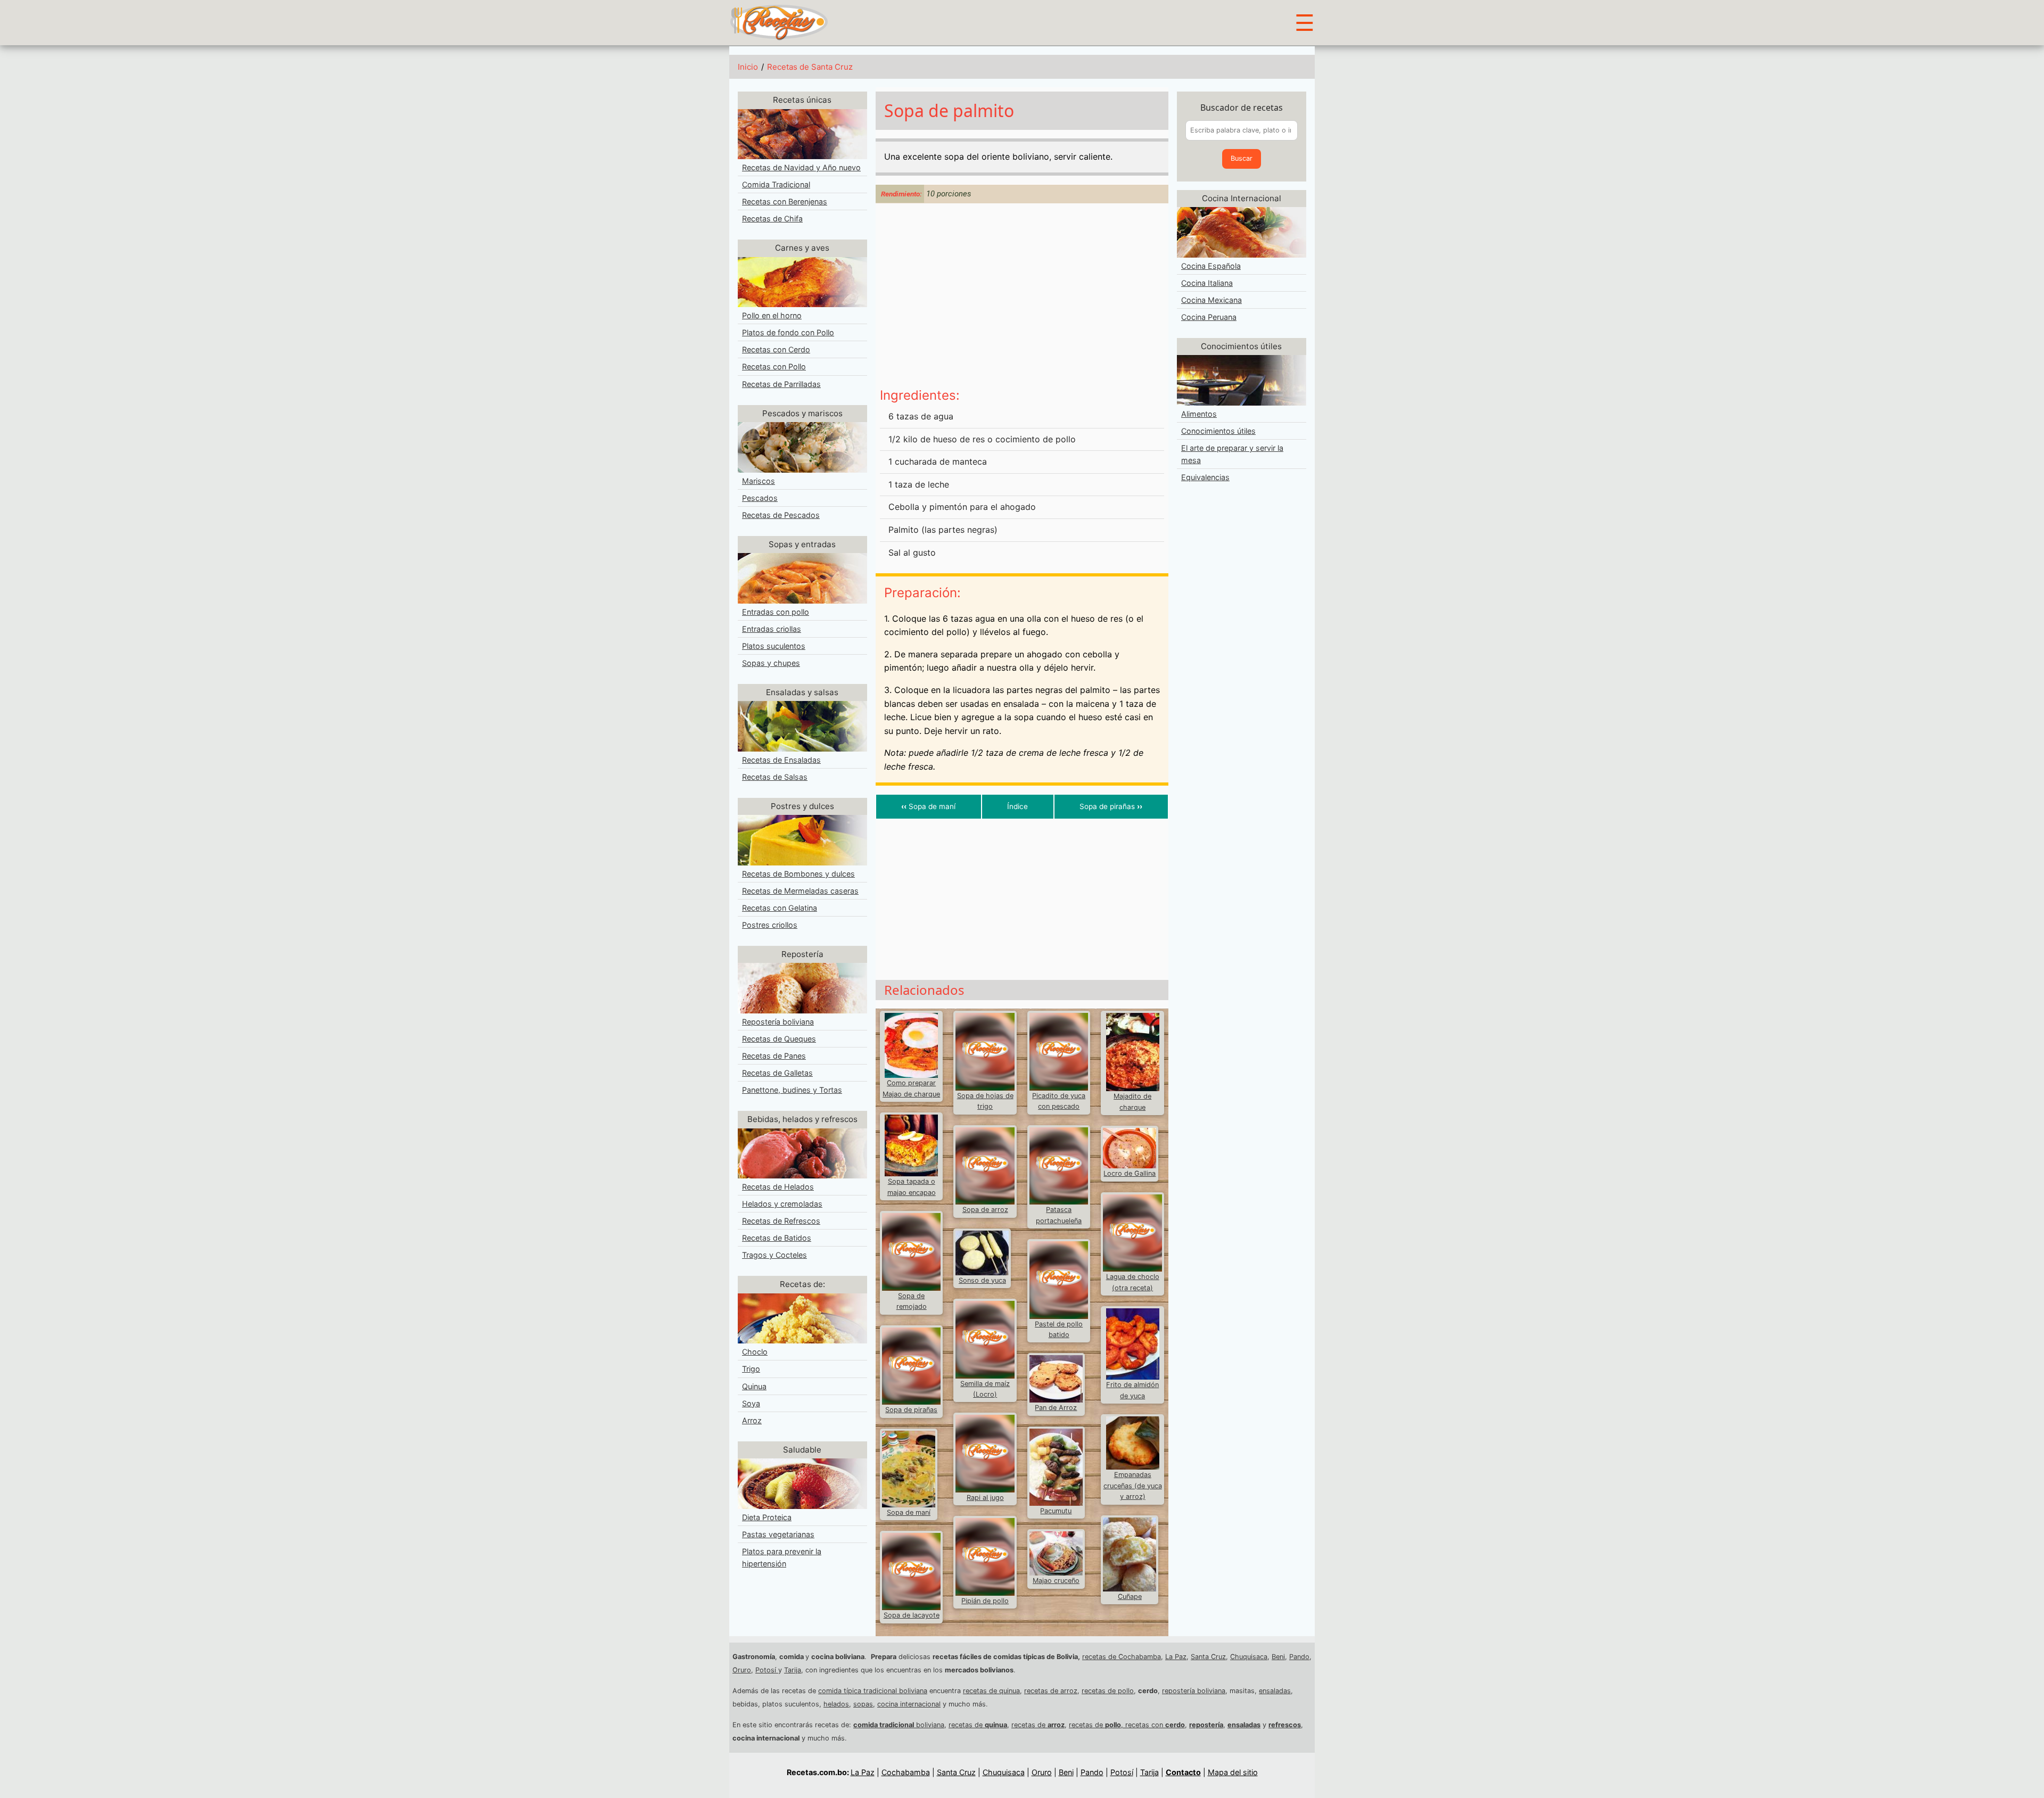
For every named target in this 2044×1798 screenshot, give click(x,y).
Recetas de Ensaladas (781, 760)
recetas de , (1097, 1725)
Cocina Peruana (1209, 317)
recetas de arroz (1051, 1691)
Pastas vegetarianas (778, 1534)
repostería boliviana (1194, 1691)
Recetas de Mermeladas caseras (800, 891)
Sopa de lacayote (912, 1615)
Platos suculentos (774, 646)
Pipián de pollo (985, 1601)
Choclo (755, 1352)
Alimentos (1199, 414)
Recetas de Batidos (777, 1238)
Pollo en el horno (772, 315)
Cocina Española (1211, 266)
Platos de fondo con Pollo (788, 332)
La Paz (1176, 1657)
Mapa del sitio (1233, 1772)
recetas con (1155, 1725)
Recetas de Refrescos (781, 1221)
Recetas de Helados (778, 1187)
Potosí (767, 1670)
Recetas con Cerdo (776, 349)
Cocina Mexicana (1211, 300)
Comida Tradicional (776, 184)
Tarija (793, 1670)
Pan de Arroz (1056, 1408)
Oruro (742, 1670)
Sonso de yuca (982, 1280)
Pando (1299, 1657)
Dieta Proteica (767, 1517)
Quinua (754, 1386)
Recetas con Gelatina (780, 908)
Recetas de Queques (779, 1039)
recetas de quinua (991, 1691)
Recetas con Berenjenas (785, 201)
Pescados (760, 498)
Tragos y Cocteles (774, 1255)
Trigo (751, 1369)
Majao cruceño (1056, 1581)
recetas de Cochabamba (1122, 1657)
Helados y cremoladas (782, 1204)
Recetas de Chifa (772, 218)
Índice (1017, 806)
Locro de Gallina (1130, 1173)
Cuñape (1130, 1597)
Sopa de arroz (985, 1210)
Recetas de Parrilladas (781, 384)
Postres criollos (770, 925)
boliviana (899, 1725)
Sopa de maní (928, 806)
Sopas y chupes (771, 663)
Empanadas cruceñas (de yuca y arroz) (1133, 1486)
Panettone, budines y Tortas (792, 1090)
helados (836, 1704)
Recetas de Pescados (781, 515)
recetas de (978, 1725)
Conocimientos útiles (1218, 431)
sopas (863, 1704)
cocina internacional (909, 1704)
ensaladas (1275, 1691)
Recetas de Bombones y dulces (798, 874)
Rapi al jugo (985, 1498)
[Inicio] (779, 22)
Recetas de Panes (774, 1056)
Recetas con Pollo (774, 366)
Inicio (748, 67)
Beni (1278, 1657)
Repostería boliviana (778, 1022)
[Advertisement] (1022, 297)
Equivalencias (1205, 477)
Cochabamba (906, 1772)
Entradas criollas (772, 629)
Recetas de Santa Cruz (810, 67)
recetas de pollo (1108, 1691)
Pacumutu (1056, 1511)
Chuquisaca (1249, 1657)
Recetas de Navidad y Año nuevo (801, 167)
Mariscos (759, 481)
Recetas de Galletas (777, 1073)
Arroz (752, 1420)
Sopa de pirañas (1111, 806)
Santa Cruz (1208, 1657)
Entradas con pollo (776, 612)
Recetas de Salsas (775, 777)
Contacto (1183, 1772)
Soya (751, 1403)
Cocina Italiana (1207, 283)
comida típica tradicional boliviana (873, 1691)
